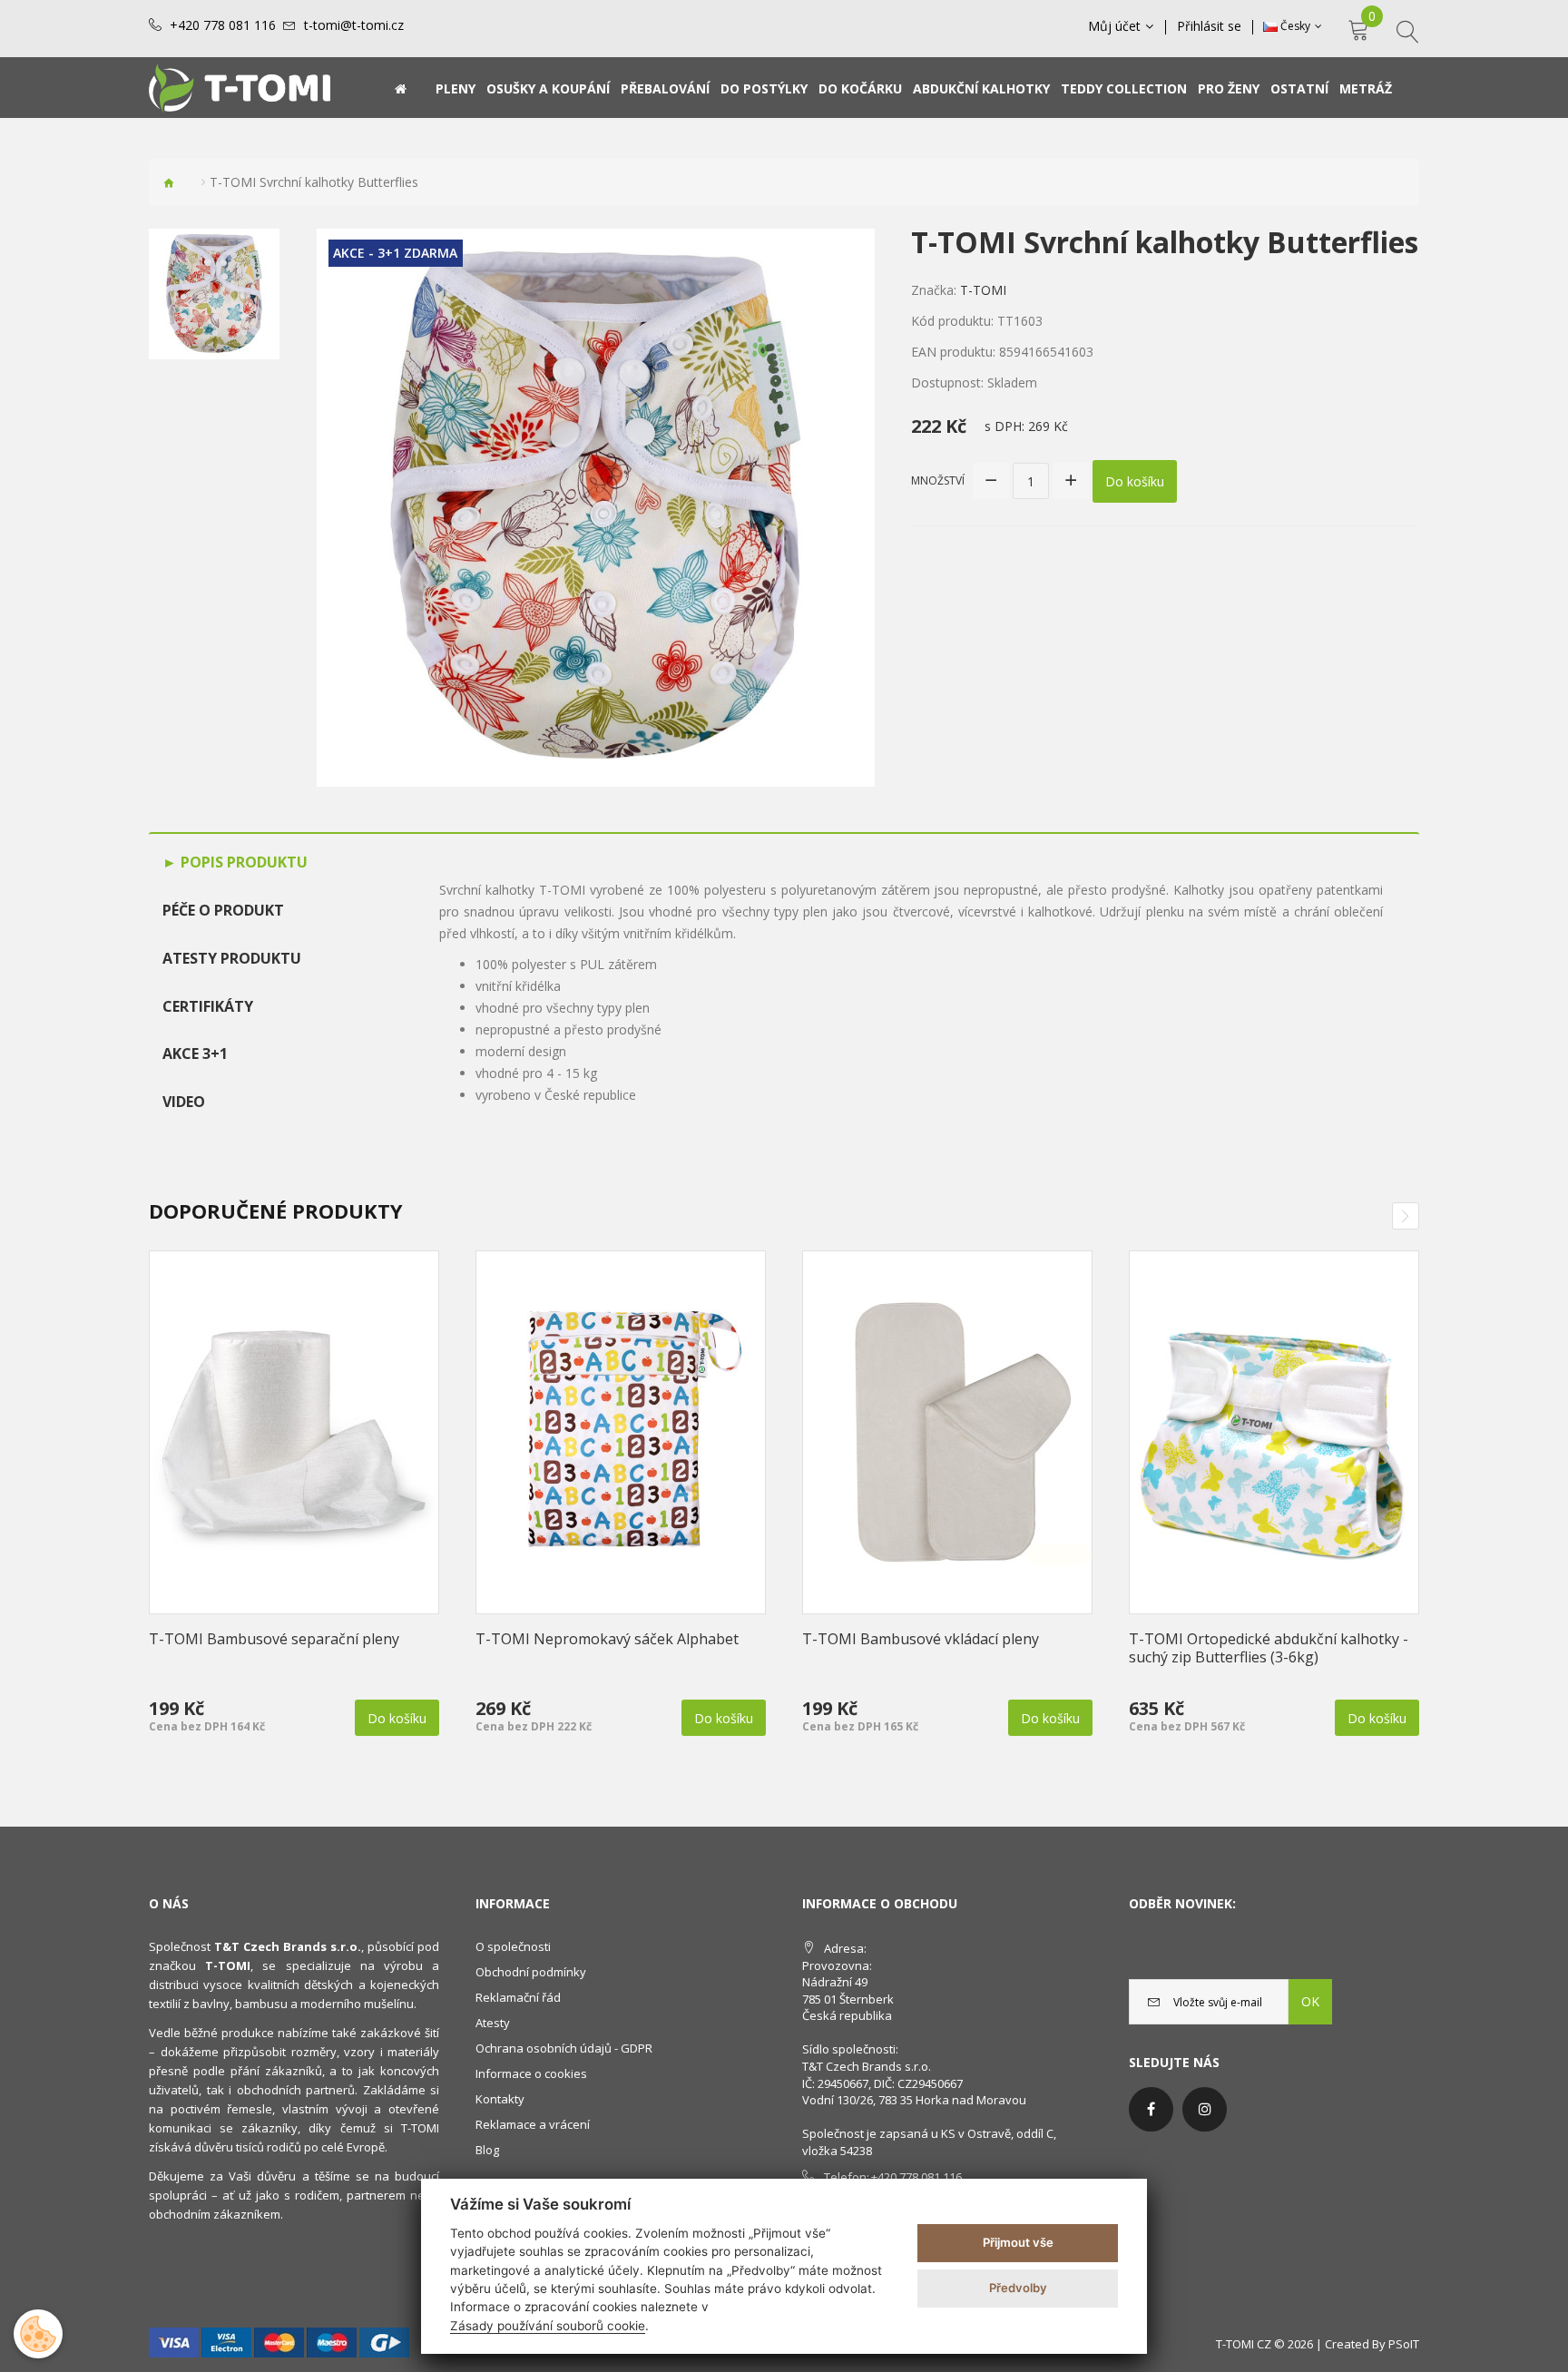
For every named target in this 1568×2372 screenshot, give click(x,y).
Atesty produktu (232, 958)
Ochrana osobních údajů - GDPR (564, 2048)
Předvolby (1018, 2288)
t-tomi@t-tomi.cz (354, 25)
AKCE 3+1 (195, 1054)
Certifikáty (208, 1006)
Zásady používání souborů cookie (548, 2326)
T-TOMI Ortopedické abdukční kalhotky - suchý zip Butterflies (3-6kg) (1269, 1648)
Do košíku (1135, 481)
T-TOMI (983, 290)
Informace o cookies (531, 2073)
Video (184, 1102)
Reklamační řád (518, 1997)
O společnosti (513, 1946)
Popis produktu (242, 862)
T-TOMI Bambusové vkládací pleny (921, 1639)
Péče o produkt (223, 910)
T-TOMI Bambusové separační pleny (274, 1639)
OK (1310, 2001)
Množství (938, 480)
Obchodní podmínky (531, 1972)
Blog (487, 2150)
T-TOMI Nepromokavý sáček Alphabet (607, 1639)
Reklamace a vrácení (533, 2124)
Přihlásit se (1209, 26)
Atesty (493, 2023)
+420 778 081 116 (223, 25)
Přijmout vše (1018, 2242)
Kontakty (500, 2099)
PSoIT (1404, 2344)
